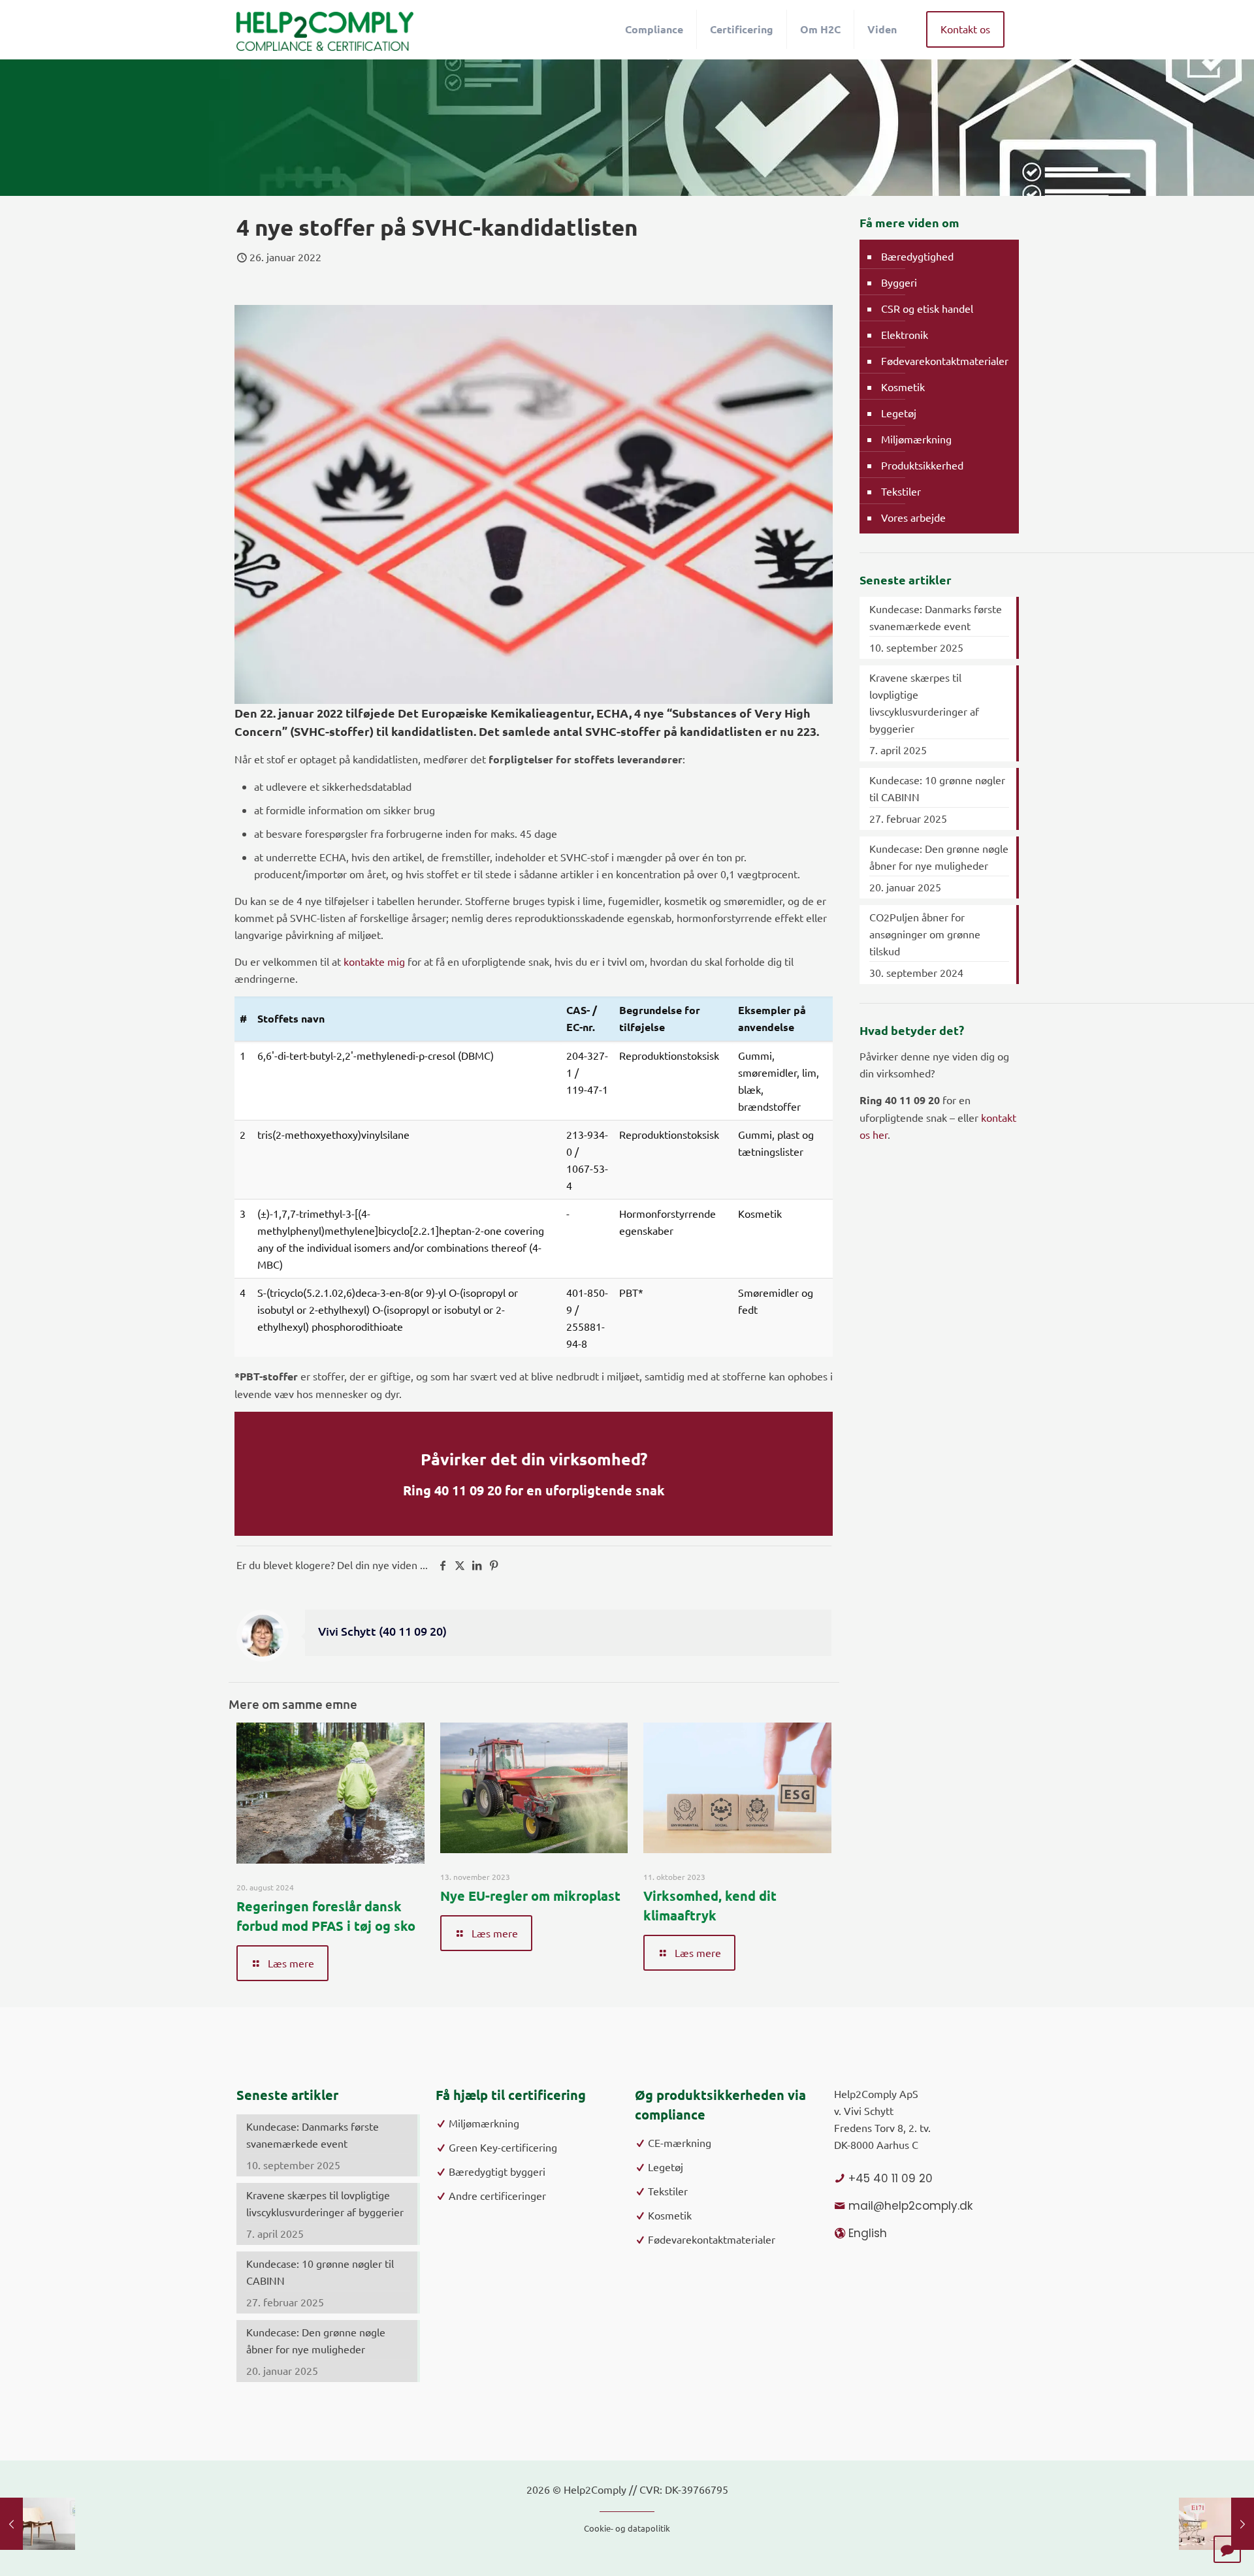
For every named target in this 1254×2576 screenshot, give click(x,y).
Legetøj (899, 413)
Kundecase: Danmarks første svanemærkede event (936, 617)
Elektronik (905, 334)
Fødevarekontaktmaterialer (945, 360)
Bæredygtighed (917, 256)
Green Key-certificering (503, 2147)
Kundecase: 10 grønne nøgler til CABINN (937, 788)
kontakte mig (374, 961)
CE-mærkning (680, 2142)
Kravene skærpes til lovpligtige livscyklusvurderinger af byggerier (924, 703)
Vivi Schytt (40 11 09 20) (382, 1631)
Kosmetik (903, 387)
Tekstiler (901, 491)
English (868, 2233)
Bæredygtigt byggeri (497, 2171)
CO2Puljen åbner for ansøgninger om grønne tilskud (925, 934)
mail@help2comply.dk (910, 2206)
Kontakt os (965, 29)
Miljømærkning (916, 439)
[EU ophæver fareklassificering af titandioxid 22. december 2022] (1216, 2524)
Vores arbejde (913, 517)
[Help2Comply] (325, 29)
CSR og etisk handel (927, 308)
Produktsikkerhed (922, 465)
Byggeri (899, 282)
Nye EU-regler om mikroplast (530, 1896)
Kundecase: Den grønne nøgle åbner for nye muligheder (939, 857)
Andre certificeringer (497, 2195)
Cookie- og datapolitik (627, 2528)
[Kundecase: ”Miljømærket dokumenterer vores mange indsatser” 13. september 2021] (38, 2524)
